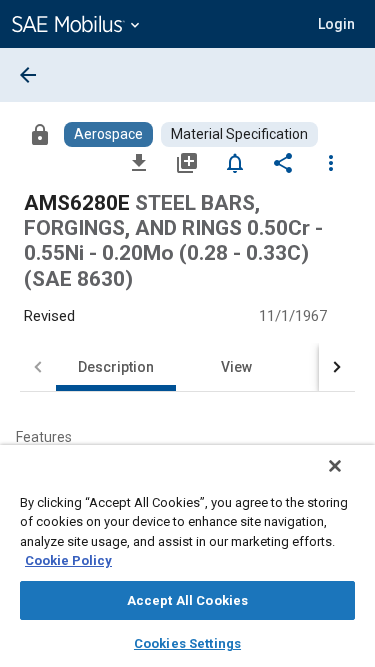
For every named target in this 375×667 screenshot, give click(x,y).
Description (116, 367)
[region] (187, 556)
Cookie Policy (68, 560)
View (236, 367)
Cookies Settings (187, 643)
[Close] (335, 466)
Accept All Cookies (187, 600)
